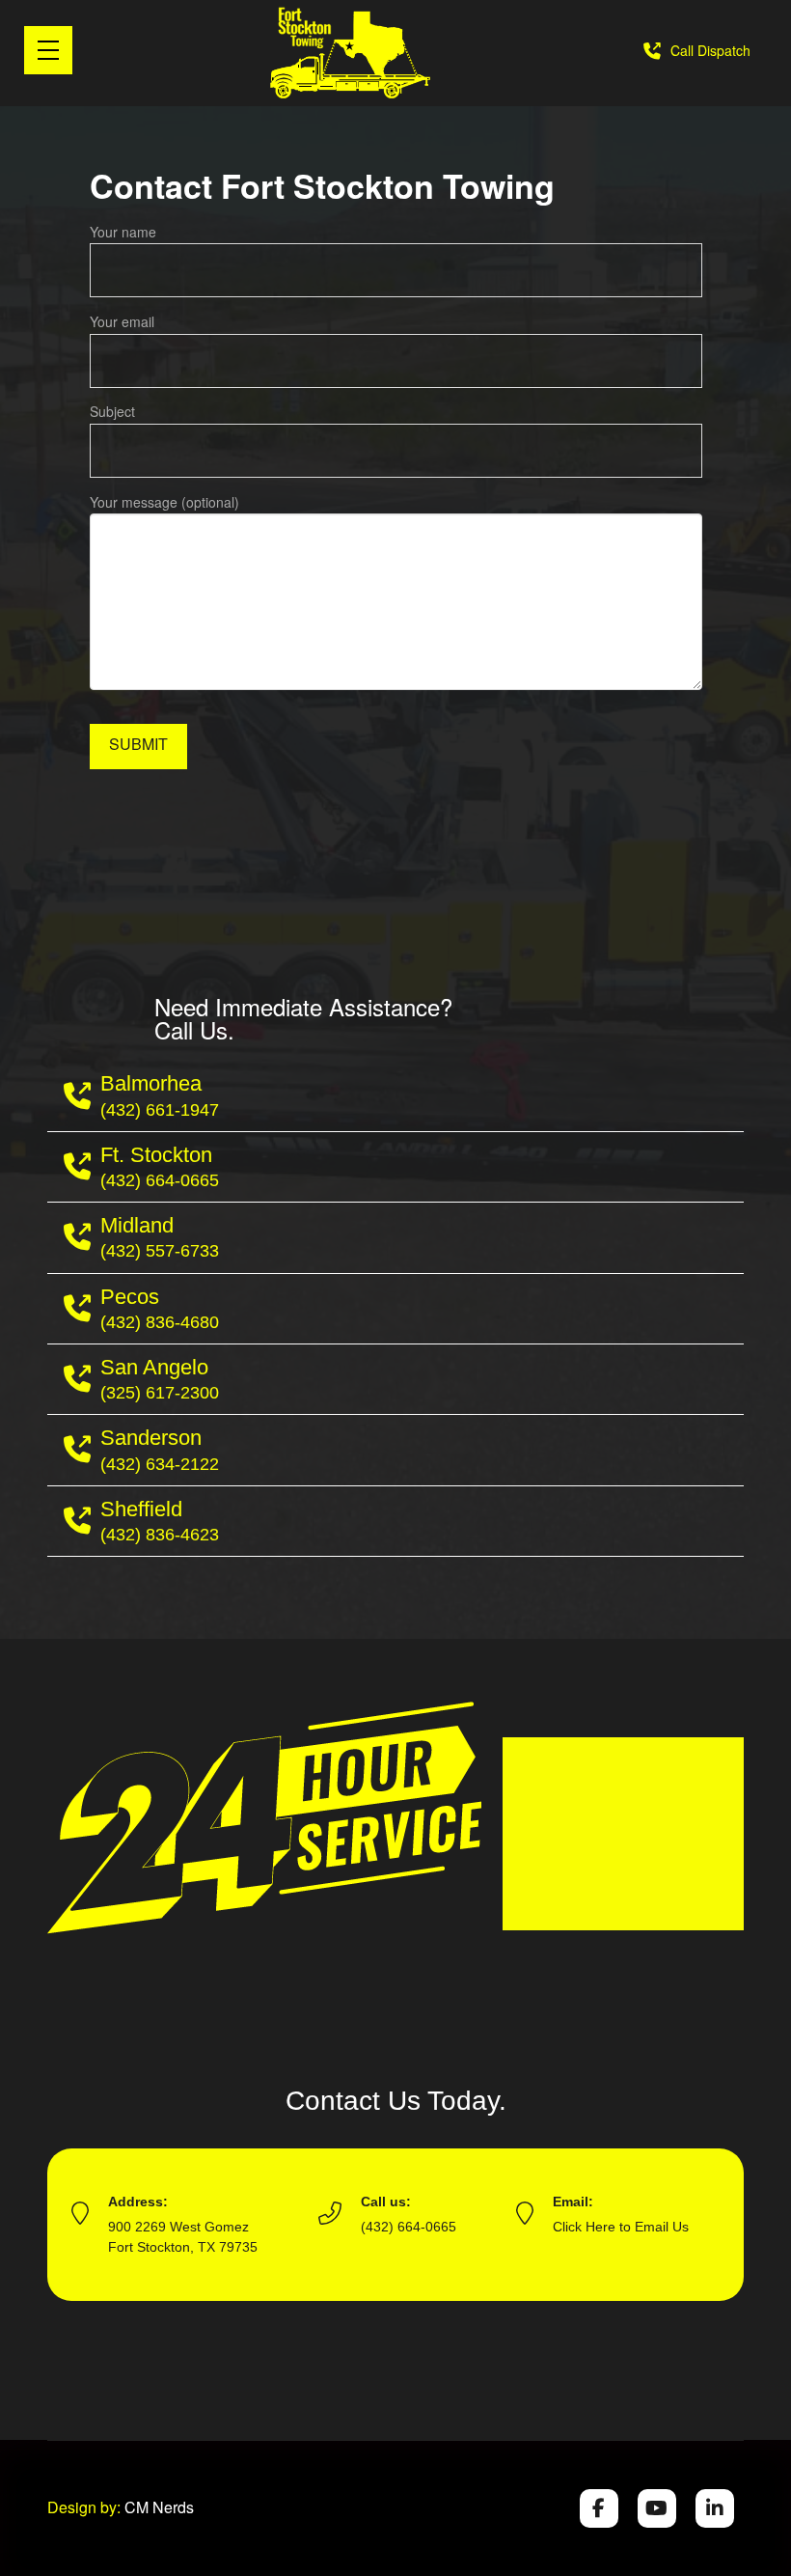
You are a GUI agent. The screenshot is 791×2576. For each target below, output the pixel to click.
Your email (122, 321)
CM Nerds (159, 2507)
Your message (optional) (164, 502)
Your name (123, 232)
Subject (112, 411)
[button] (48, 50)
